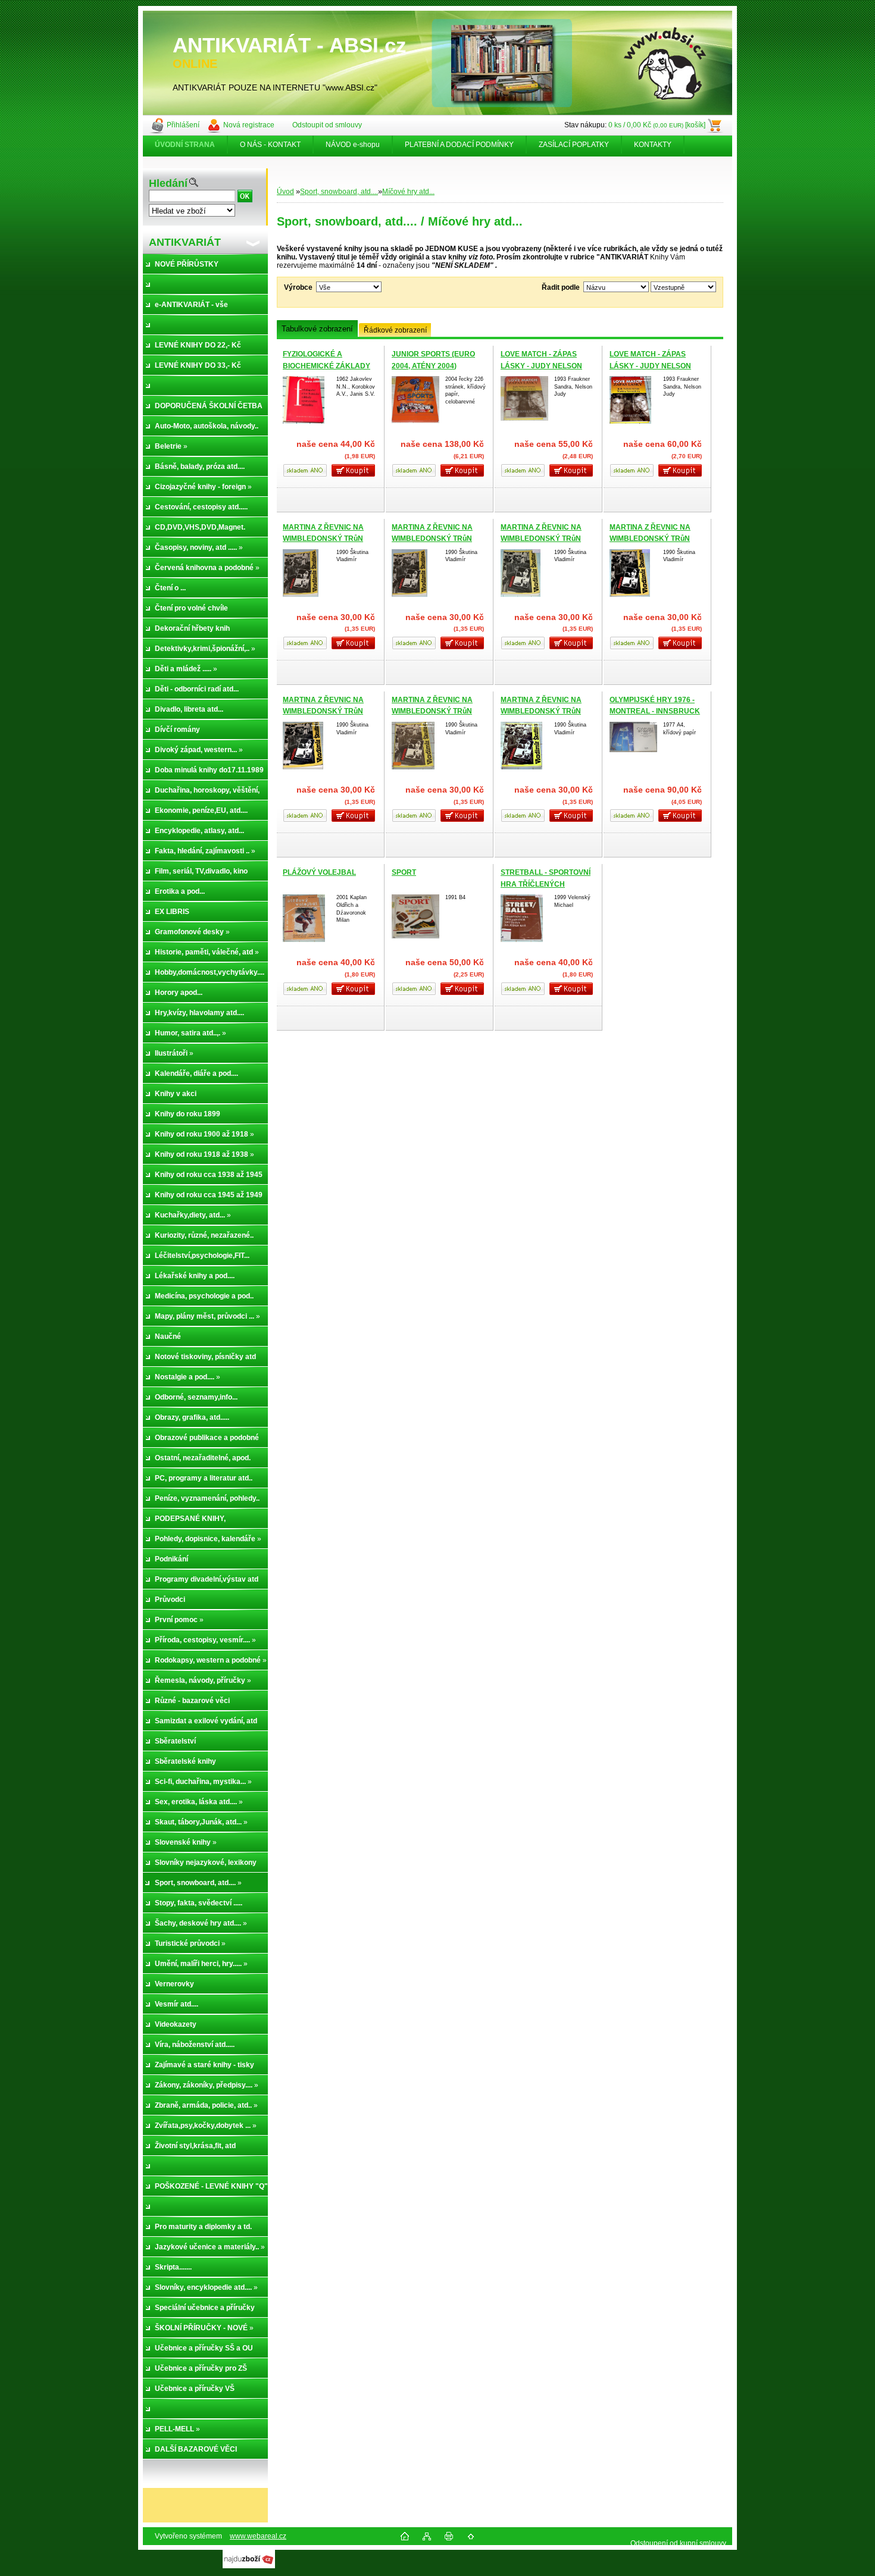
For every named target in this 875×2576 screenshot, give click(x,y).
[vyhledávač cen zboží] (249, 2566)
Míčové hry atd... (408, 192)
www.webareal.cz (258, 2536)
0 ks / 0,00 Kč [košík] (657, 125)
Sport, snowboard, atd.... (339, 192)
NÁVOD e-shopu (353, 145)
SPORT (404, 872)
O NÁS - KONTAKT (270, 145)
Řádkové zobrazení (395, 330)
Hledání (168, 183)
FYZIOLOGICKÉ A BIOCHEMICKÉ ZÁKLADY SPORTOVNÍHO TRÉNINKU (329, 366)
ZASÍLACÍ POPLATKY (574, 145)
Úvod (285, 192)
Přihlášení (183, 125)
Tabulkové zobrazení (317, 329)
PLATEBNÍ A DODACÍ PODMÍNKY (459, 145)
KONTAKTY (653, 145)
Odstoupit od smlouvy (327, 125)
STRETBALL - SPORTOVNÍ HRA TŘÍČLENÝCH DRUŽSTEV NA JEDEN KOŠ (548, 884)
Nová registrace (249, 125)
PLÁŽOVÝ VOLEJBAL (319, 872)
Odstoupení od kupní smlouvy (678, 2543)
